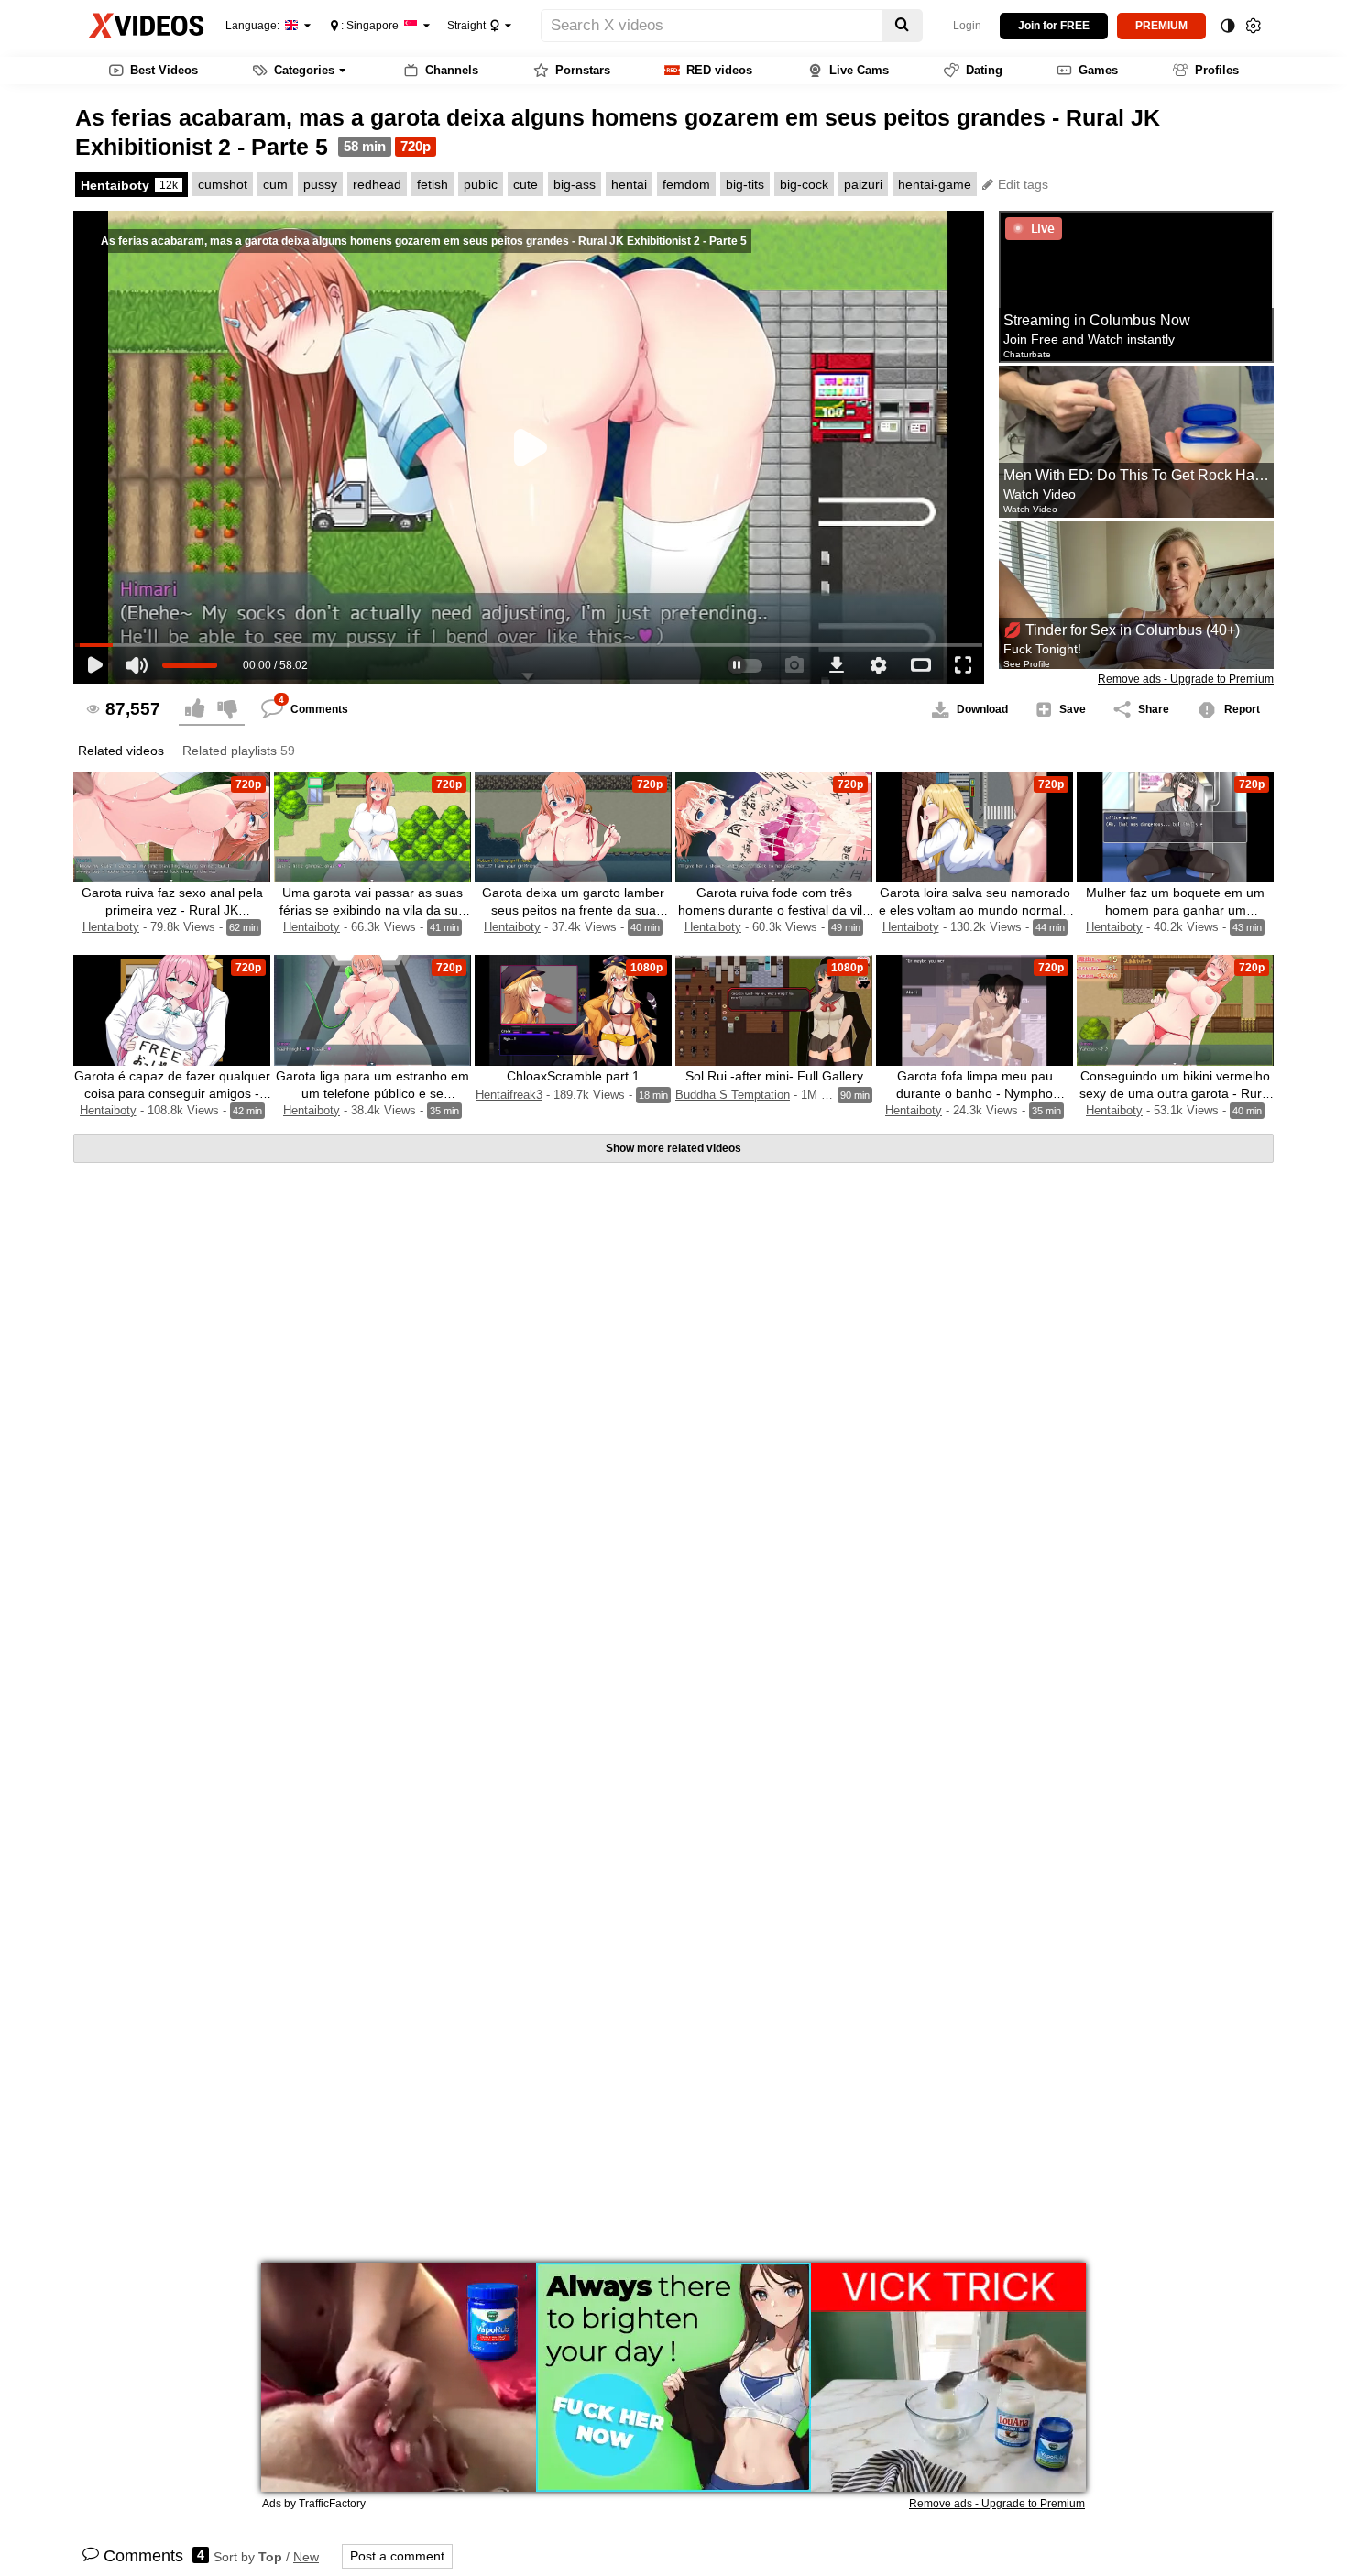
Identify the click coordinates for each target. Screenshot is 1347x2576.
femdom (686, 184)
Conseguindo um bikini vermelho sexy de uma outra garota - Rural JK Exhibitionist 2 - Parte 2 (1176, 1093)
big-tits (745, 184)
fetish (433, 184)
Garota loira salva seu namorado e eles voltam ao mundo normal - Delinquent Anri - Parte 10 (975, 910)
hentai (629, 184)
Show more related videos (673, 1148)
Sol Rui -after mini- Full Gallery (774, 1076)
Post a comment (397, 2556)
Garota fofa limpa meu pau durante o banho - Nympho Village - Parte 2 (975, 1093)
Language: (254, 26)
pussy (320, 184)
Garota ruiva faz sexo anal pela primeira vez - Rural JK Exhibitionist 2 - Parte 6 (172, 910)
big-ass (575, 184)
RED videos (719, 70)
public (481, 184)
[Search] (903, 26)
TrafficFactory (332, 2504)
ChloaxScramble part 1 (573, 1076)
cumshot (223, 184)
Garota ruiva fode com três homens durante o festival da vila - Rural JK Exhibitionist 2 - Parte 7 (774, 910)
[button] (121, 751)
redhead (377, 184)
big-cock (804, 184)
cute (526, 184)
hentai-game (935, 184)
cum (275, 184)
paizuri (863, 184)
